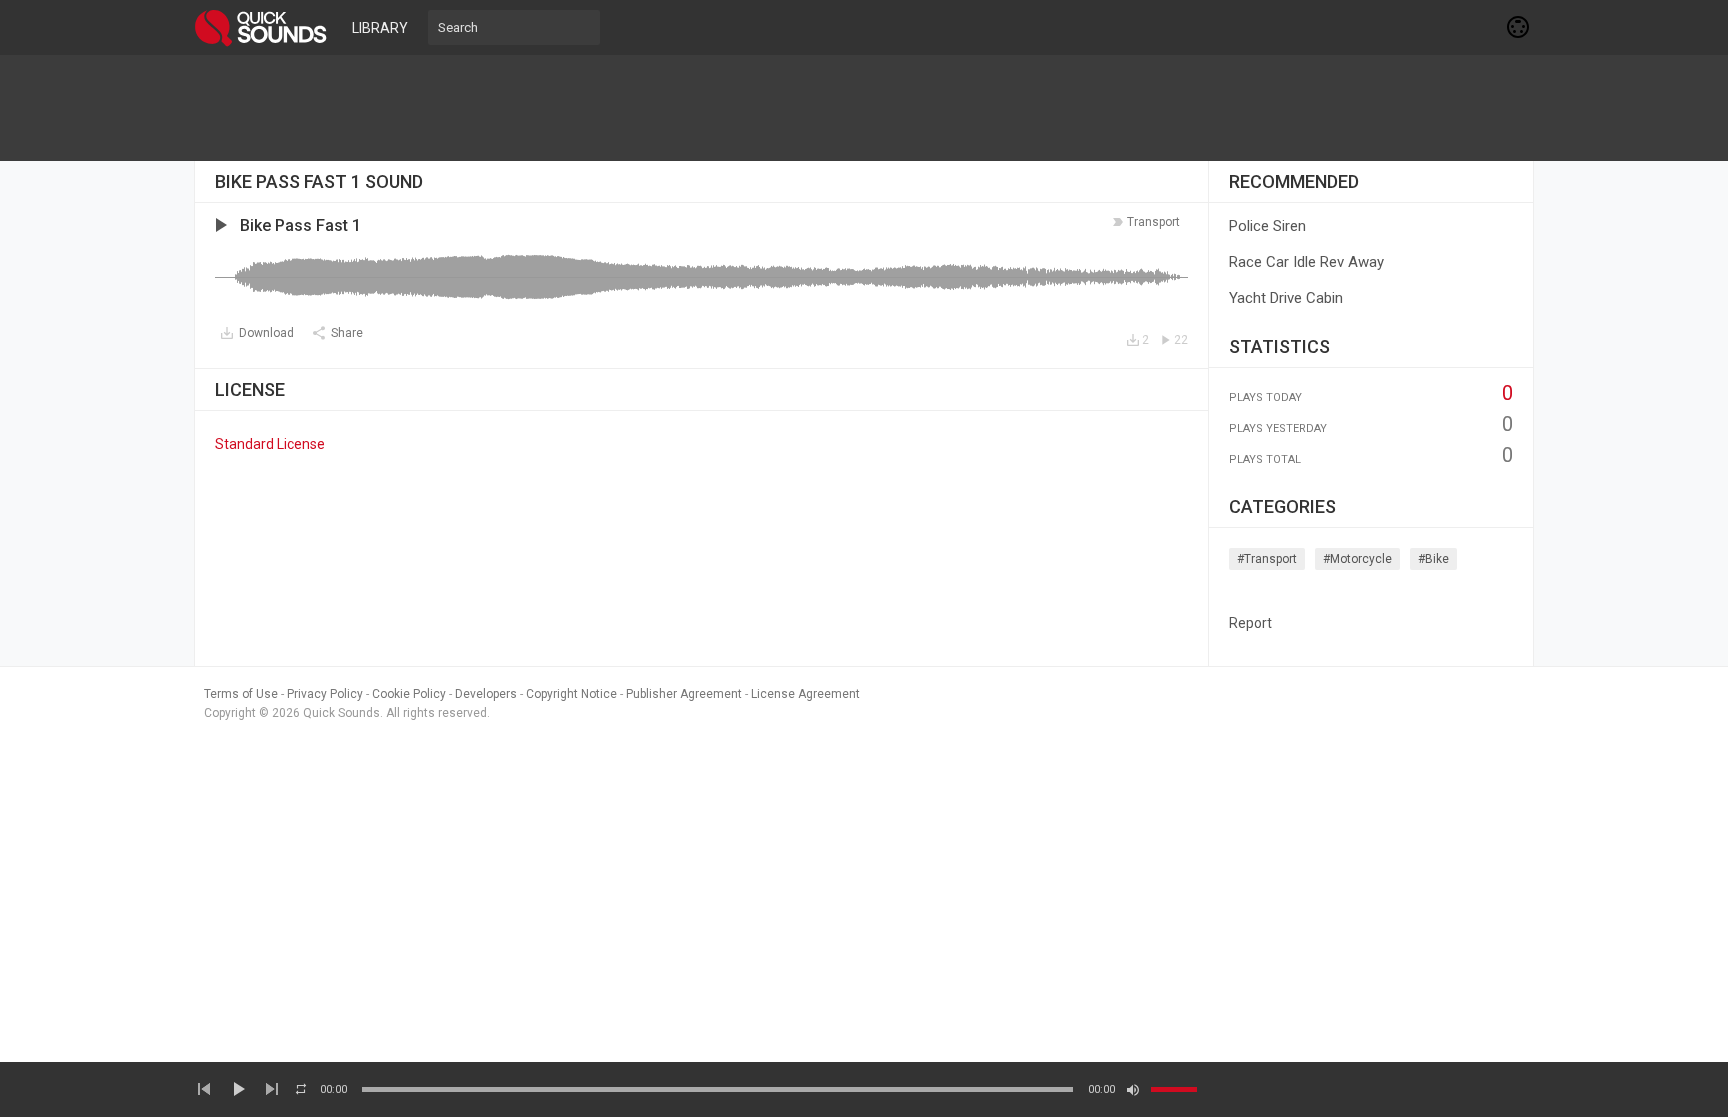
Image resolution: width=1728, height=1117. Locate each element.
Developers (486, 694)
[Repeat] (301, 1089)
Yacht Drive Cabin (1286, 298)
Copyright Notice (571, 694)
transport (1153, 222)
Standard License (270, 444)
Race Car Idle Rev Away (1306, 262)
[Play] (238, 1089)
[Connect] (1519, 27)
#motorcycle (1357, 559)
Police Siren (1267, 226)
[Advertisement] (864, 108)
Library (380, 28)
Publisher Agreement (684, 694)
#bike (1433, 559)
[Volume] (1174, 1089)
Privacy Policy (325, 694)
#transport (1267, 559)
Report (1250, 623)
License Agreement (805, 694)
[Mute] (1133, 1090)
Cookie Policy (409, 694)
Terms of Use (241, 694)
